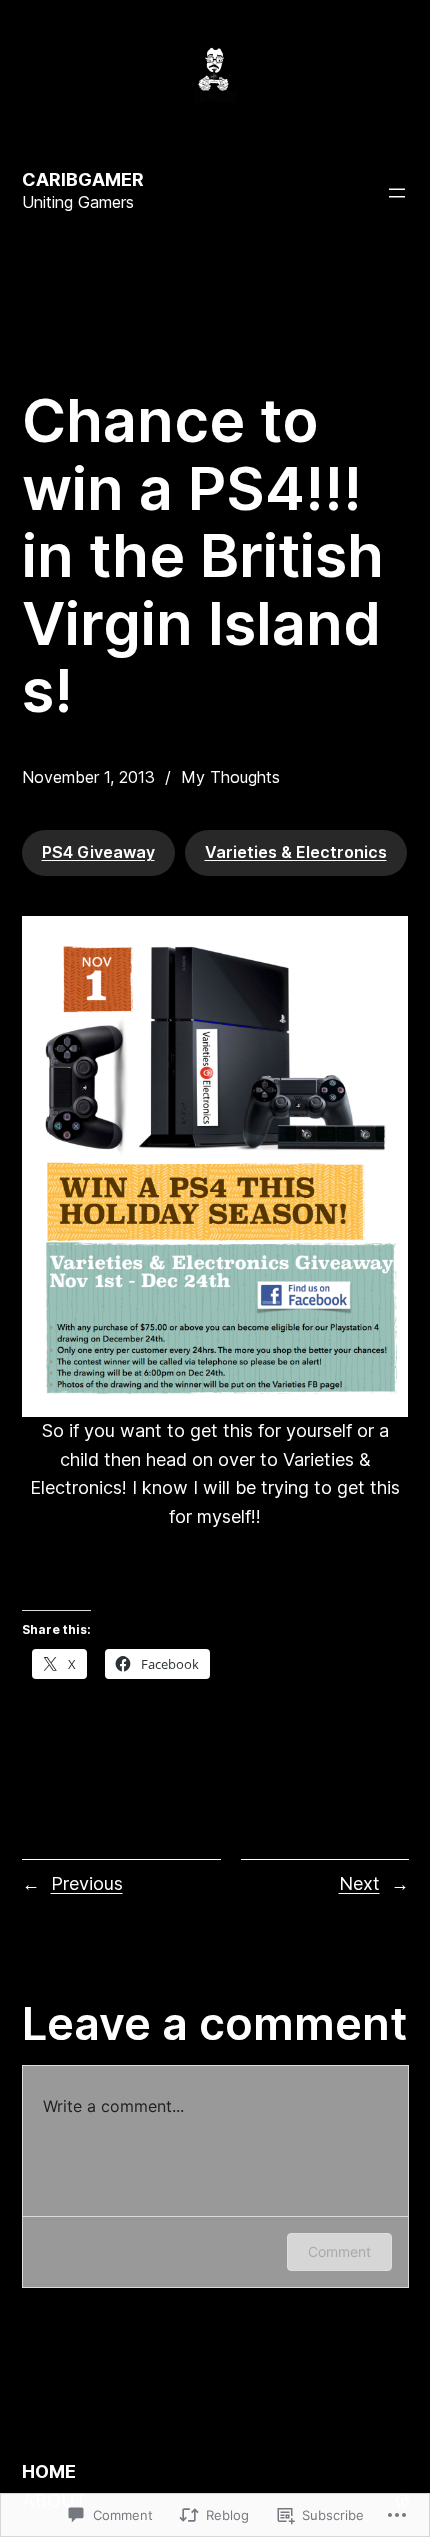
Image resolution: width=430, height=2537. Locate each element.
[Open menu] (397, 193)
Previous (87, 1883)
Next (359, 1883)
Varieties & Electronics (296, 852)
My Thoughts (230, 777)
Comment (339, 2251)
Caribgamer (83, 179)
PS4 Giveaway (98, 852)
